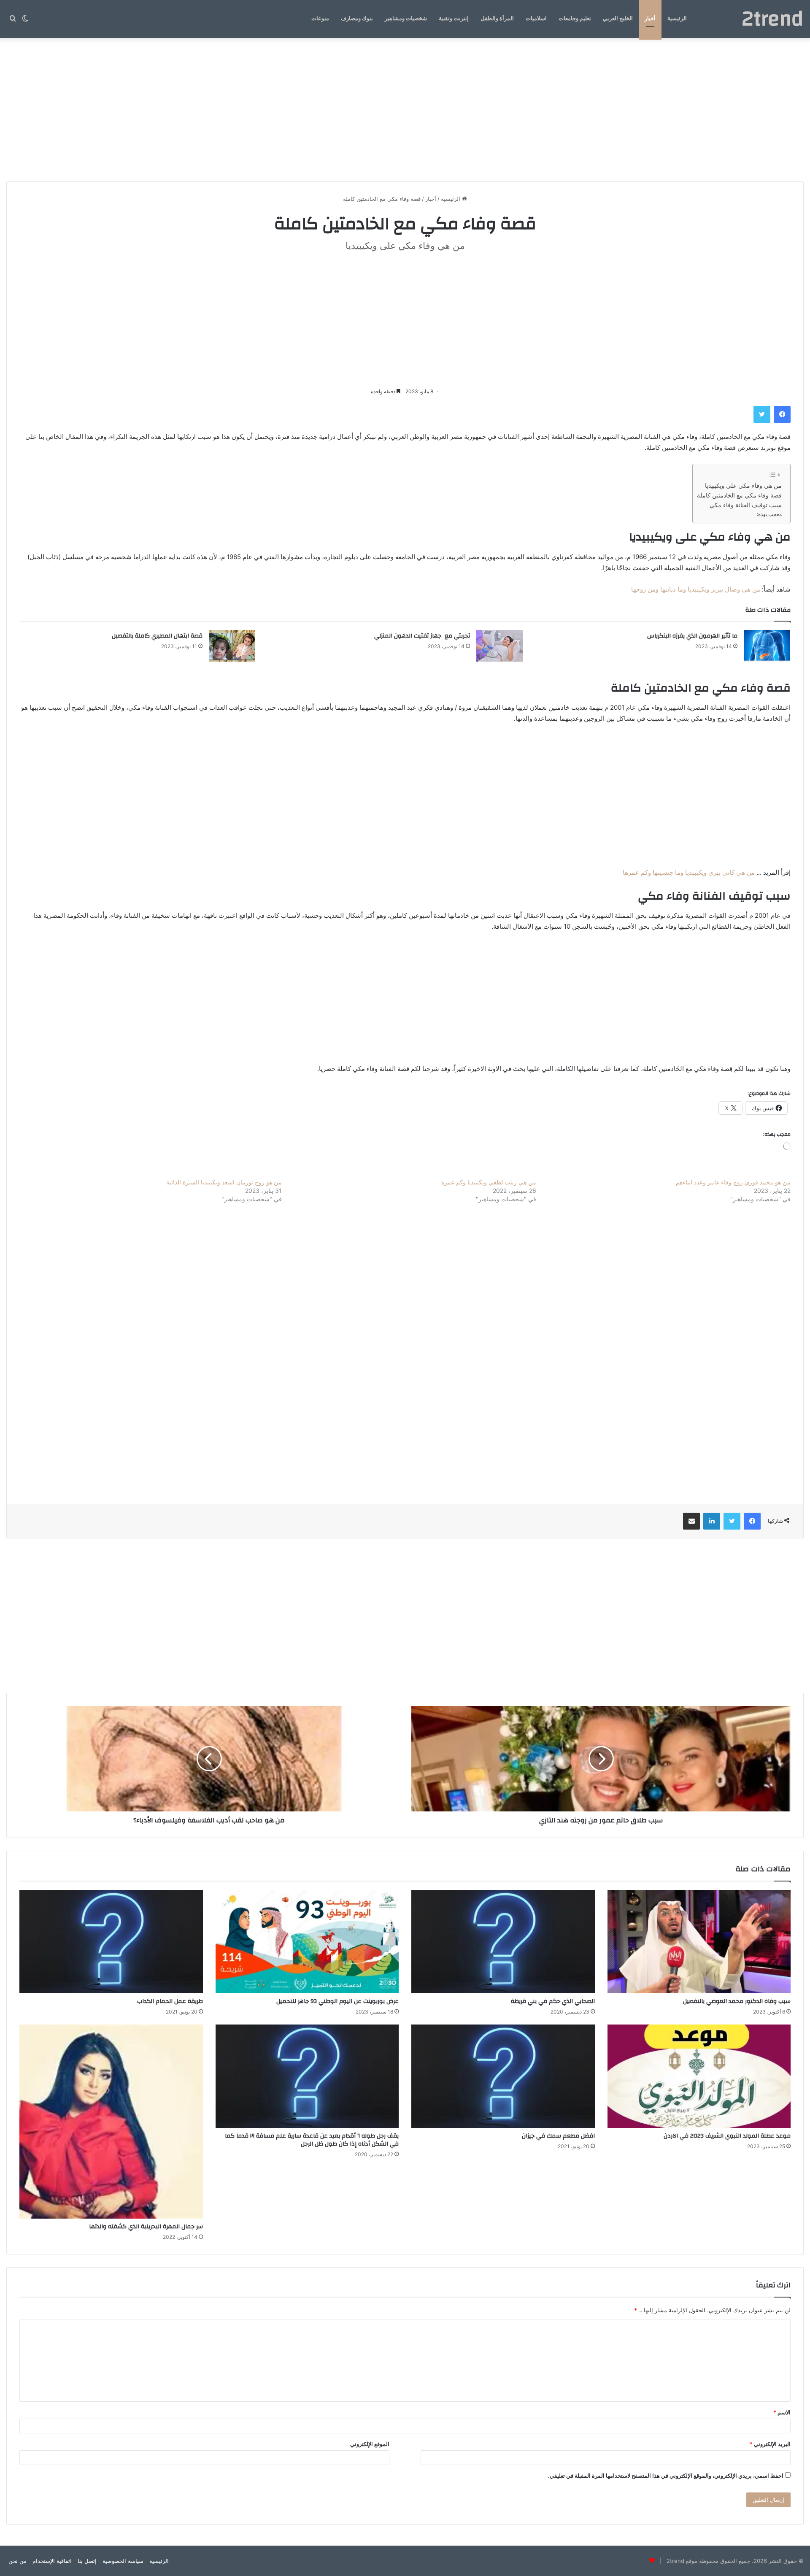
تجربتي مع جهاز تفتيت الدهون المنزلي (422, 636)
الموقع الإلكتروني (370, 2444)
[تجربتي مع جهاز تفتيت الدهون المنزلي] (499, 646)
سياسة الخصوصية (123, 2561)
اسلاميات (536, 19)
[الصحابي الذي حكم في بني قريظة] (503, 1942)
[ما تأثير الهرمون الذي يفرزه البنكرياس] (767, 646)
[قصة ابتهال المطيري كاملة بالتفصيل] (232, 646)
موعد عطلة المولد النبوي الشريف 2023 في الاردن (726, 2136)
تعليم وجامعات (575, 19)
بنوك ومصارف (357, 19)
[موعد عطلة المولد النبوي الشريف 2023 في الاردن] (699, 2076)
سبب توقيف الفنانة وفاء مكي (746, 505)
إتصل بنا (87, 2561)
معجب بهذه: (769, 514)
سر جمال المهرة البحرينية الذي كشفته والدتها (146, 2227)
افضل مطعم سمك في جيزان (558, 2136)
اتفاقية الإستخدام (52, 2561)
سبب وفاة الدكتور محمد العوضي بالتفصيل (737, 2001)
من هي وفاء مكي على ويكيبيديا (743, 486)
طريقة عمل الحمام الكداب (170, 2001)
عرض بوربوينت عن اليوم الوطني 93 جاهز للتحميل (337, 2001)
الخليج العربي (618, 19)
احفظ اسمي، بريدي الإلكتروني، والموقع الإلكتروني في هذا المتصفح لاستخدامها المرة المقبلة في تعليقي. (666, 2476)
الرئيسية (677, 19)
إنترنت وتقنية (454, 19)
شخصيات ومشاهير (406, 19)
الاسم (782, 2412)
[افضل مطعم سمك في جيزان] (503, 2076)
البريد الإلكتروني (770, 2444)
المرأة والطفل (497, 19)
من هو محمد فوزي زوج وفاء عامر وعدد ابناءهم (733, 1182)
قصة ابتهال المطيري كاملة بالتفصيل (157, 636)
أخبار (650, 19)
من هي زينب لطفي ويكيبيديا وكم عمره (489, 1182)
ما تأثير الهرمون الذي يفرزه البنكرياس (692, 636)
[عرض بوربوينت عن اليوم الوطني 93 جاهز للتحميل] (307, 1942)
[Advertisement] (405, 110)
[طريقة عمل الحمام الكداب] (111, 1942)
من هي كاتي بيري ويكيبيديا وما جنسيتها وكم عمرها (689, 872)
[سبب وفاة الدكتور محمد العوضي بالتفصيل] (699, 1942)
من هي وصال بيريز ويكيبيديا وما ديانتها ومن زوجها (696, 589)
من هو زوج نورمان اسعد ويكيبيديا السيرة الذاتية (224, 1182)
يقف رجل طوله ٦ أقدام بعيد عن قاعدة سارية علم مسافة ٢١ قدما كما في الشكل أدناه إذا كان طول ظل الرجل (312, 2140)
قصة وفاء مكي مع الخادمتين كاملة (739, 495)
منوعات (320, 19)
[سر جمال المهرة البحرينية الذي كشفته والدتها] (111, 2122)
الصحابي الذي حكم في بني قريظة (553, 2001)
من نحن (18, 2561)
